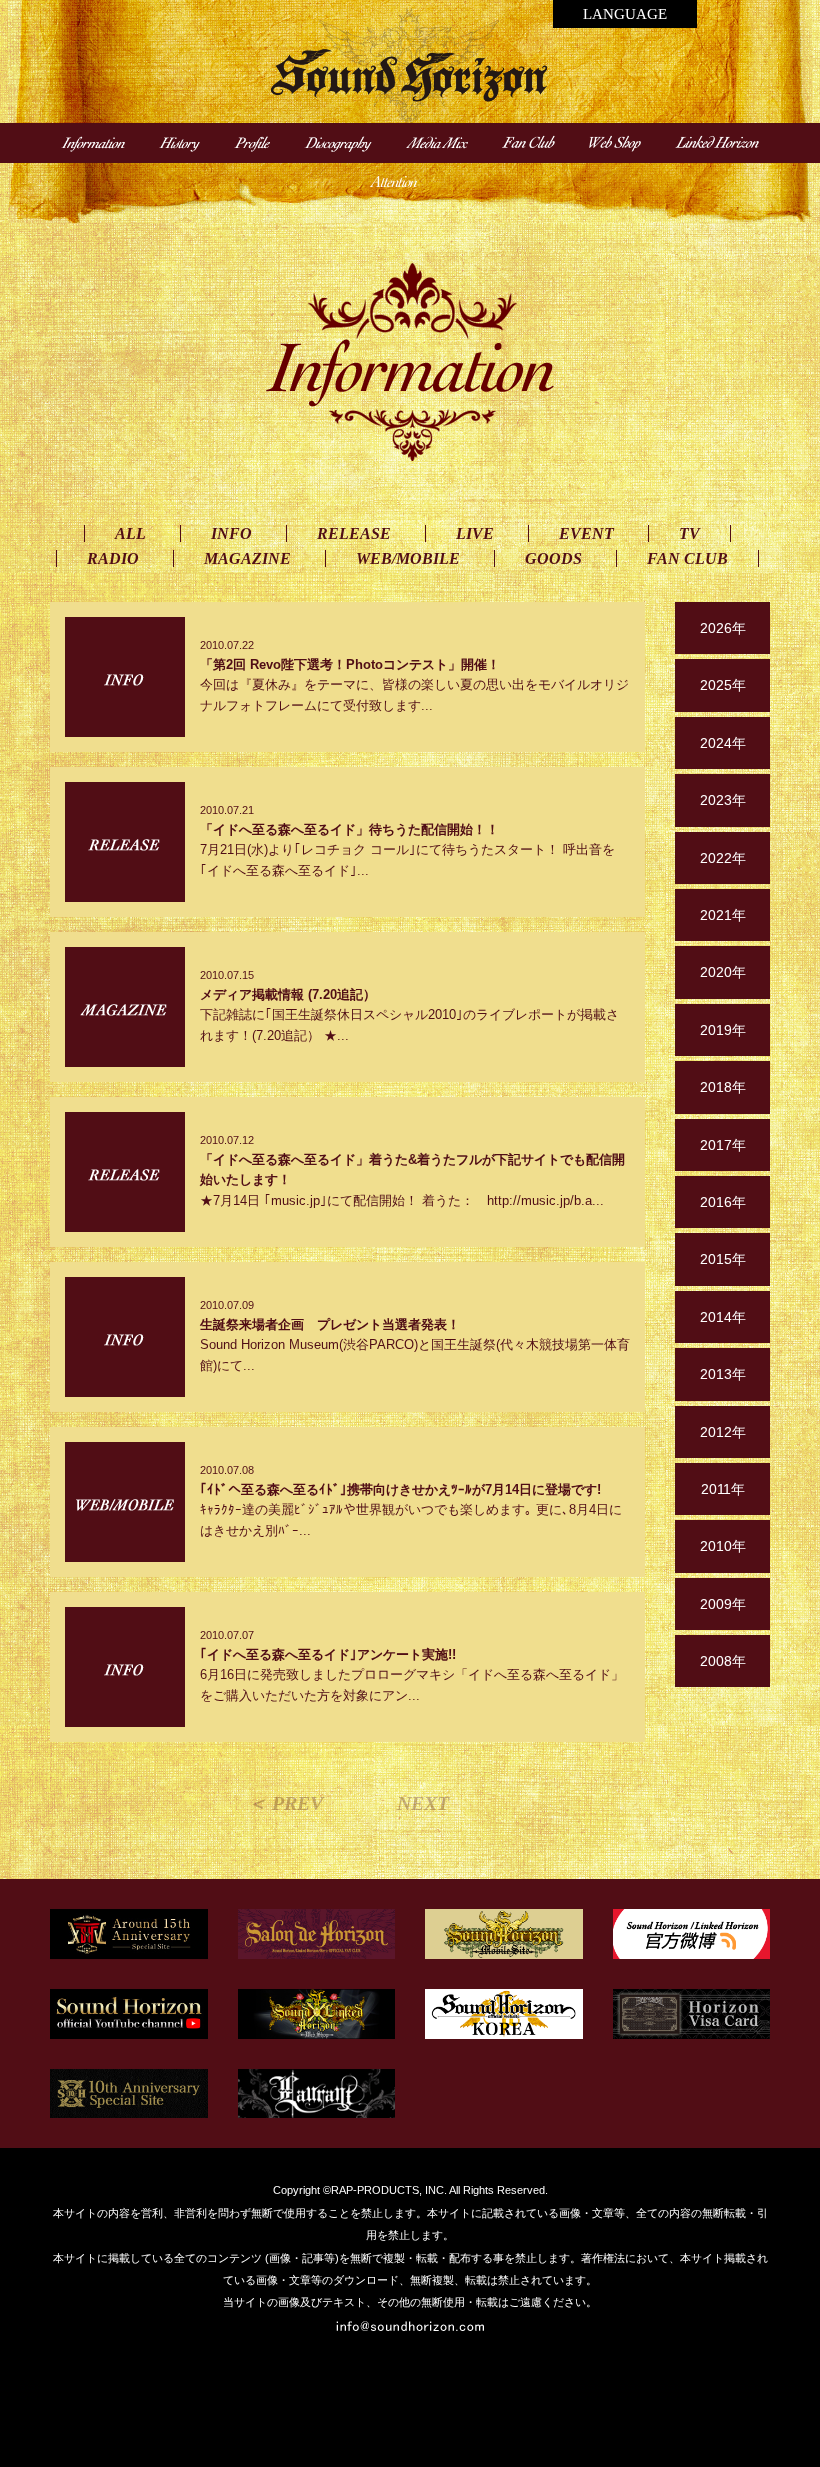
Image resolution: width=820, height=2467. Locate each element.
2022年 (723, 858)
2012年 (723, 1432)
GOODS (553, 558)
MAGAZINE (247, 558)
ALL (130, 533)
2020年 (723, 972)
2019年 (723, 1030)
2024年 (723, 743)
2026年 (723, 628)
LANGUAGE (625, 14)
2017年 (723, 1145)
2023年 (723, 800)
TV (689, 533)
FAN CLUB (687, 558)
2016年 (723, 1202)
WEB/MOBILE (408, 558)
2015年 (723, 1259)
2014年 (723, 1317)
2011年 (723, 1489)
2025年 (723, 685)
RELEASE (354, 533)
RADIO (113, 558)
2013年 (723, 1374)
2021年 (723, 915)
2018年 (723, 1087)
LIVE (475, 533)
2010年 (723, 1546)
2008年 (723, 1661)
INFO (231, 533)
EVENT (586, 533)
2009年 (723, 1604)
